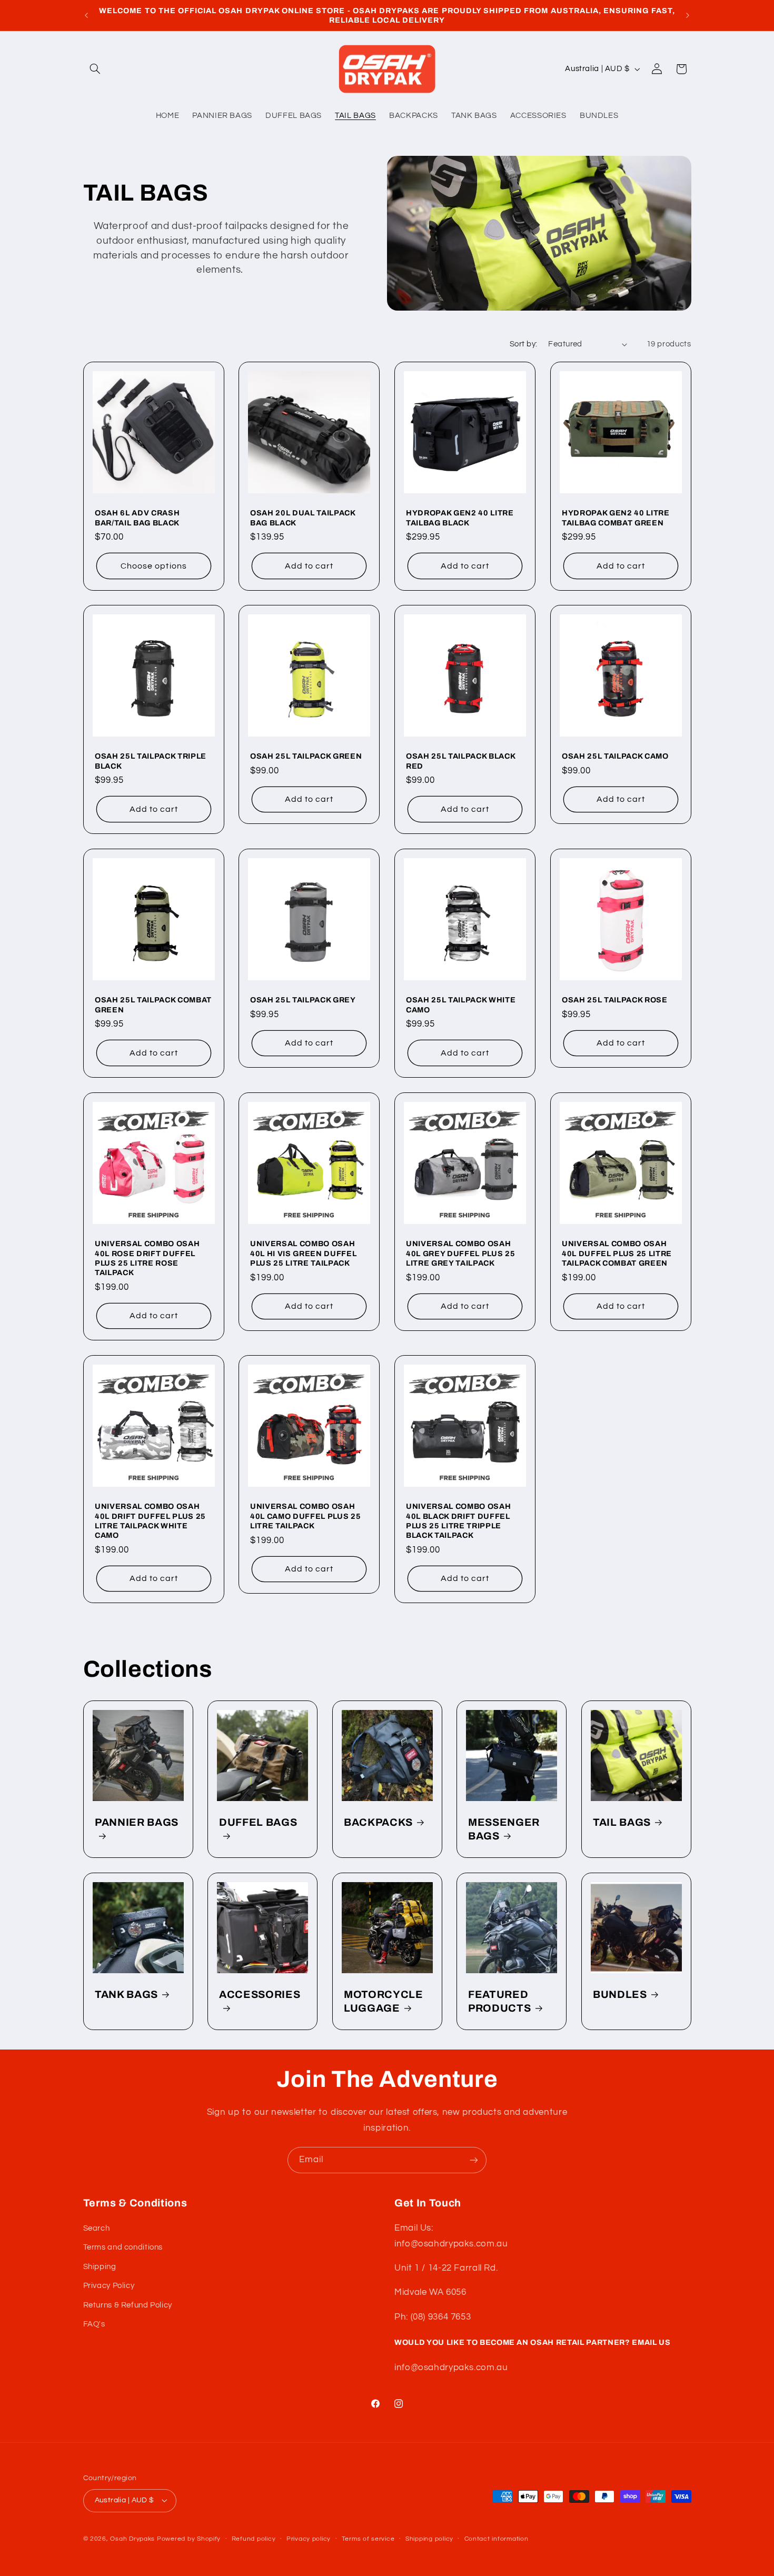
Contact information (497, 2539)
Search (97, 2228)
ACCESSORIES (260, 1995)
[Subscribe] (474, 2160)
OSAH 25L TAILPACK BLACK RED (460, 761)
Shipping (100, 2267)
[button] (95, 69)
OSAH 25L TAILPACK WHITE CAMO (461, 1004)
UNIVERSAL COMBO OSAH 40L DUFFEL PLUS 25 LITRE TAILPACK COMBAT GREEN (617, 1253)
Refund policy (254, 2539)
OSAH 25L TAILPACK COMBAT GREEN (153, 1004)
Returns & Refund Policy (128, 2305)
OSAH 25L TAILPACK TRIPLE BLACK (151, 761)
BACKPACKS (378, 1822)
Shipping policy (429, 2539)
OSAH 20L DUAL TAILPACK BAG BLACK (303, 518)
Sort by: (523, 344)
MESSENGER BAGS (504, 1829)
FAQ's (94, 2324)
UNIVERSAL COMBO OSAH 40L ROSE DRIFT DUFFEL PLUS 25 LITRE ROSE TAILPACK (147, 1258)
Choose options (154, 565)
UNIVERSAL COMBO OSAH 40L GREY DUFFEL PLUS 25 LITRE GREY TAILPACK (460, 1253)
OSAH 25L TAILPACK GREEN (306, 757)
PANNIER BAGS (137, 1822)
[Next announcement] (688, 15)
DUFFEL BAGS (258, 1822)
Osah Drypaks (132, 2539)
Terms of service (368, 2539)
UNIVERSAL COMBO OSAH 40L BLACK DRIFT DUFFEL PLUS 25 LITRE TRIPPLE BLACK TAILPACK (458, 1521)
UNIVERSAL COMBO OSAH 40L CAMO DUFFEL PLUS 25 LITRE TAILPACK (305, 1516)
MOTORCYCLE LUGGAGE (384, 2001)
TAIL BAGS (622, 1822)
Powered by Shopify (189, 2539)
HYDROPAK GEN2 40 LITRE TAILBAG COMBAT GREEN (616, 518)
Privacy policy (309, 2539)
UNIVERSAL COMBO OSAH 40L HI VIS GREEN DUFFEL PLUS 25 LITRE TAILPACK (303, 1253)
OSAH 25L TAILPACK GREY (303, 1000)
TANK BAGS (126, 1995)
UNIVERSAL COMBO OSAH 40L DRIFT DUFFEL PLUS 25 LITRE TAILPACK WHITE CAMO (150, 1521)
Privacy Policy (109, 2286)
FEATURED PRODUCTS (499, 2001)
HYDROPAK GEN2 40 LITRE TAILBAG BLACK (460, 518)
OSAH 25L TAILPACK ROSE (615, 1000)
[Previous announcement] (86, 15)
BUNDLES (620, 1995)
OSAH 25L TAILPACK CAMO (615, 757)
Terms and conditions (123, 2247)
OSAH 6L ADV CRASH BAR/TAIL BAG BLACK (137, 518)
